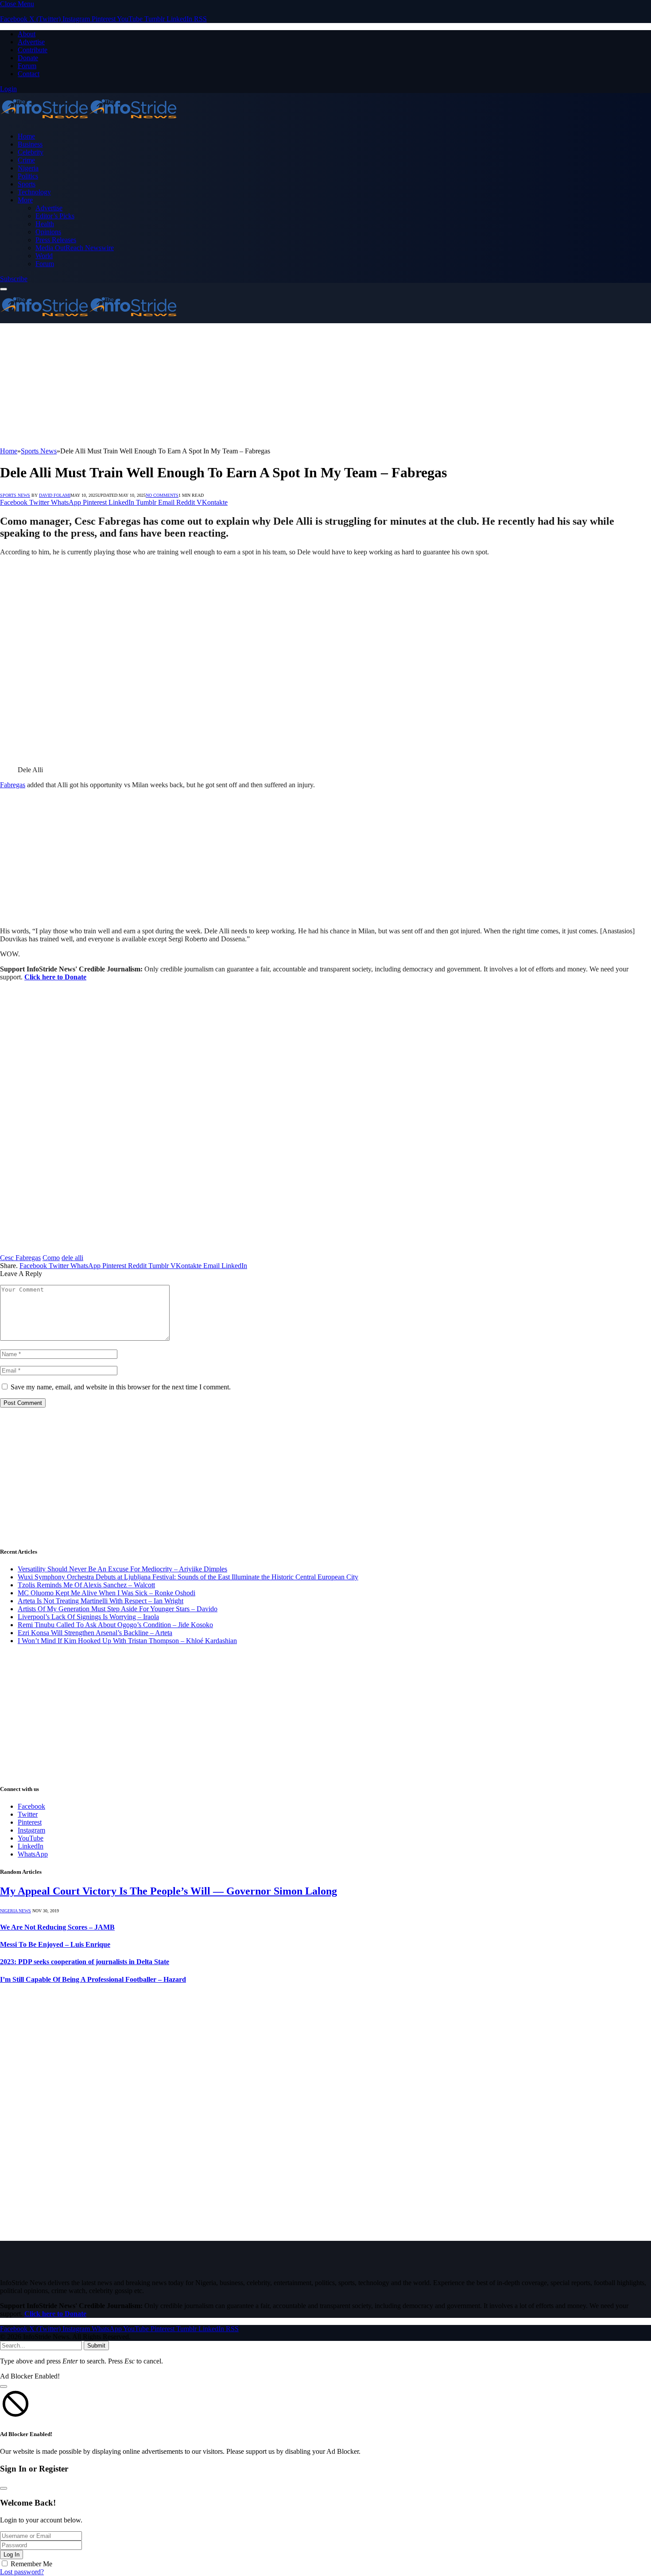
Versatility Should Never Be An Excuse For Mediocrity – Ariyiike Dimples (122, 1569)
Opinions (48, 232)
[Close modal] (4, 2386)
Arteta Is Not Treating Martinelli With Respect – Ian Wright (101, 1601)
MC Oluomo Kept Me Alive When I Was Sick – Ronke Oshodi (107, 1593)
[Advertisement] (266, 385)
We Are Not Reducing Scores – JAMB (57, 1927)
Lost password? (22, 2572)
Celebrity (31, 152)
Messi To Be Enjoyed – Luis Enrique (55, 1944)
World (44, 256)
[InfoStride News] (89, 121)
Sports (27, 184)
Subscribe (14, 279)
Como (51, 1258)
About (27, 34)
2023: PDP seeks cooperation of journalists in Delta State (85, 1962)
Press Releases (56, 240)
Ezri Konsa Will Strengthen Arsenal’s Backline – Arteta (95, 1633)
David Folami (55, 495)
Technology (34, 192)
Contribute (33, 50)
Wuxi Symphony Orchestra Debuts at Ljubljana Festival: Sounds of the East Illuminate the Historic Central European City (188, 1577)
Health (45, 224)
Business (30, 144)
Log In (12, 2555)
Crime (26, 160)
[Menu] (4, 289)
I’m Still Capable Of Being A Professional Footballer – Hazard (93, 1979)
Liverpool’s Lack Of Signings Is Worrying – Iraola (88, 1617)
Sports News (15, 495)
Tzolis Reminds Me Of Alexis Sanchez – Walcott (86, 1585)
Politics (28, 176)
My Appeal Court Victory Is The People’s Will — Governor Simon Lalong (169, 1891)
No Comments (162, 495)
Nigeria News (15, 1911)
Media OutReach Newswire (75, 248)
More (25, 200)
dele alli (72, 1258)
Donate (28, 58)
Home (26, 136)
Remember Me (31, 2564)
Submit (96, 2346)
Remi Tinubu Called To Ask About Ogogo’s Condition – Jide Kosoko (115, 1625)
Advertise (31, 42)
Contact (29, 74)
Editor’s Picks (55, 216)
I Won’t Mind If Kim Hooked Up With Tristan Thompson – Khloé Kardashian (127, 1641)
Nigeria (28, 168)
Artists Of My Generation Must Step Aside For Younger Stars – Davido (118, 1609)
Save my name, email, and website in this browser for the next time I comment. (121, 1387)
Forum (27, 66)
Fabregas (13, 785)
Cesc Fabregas (20, 1258)
